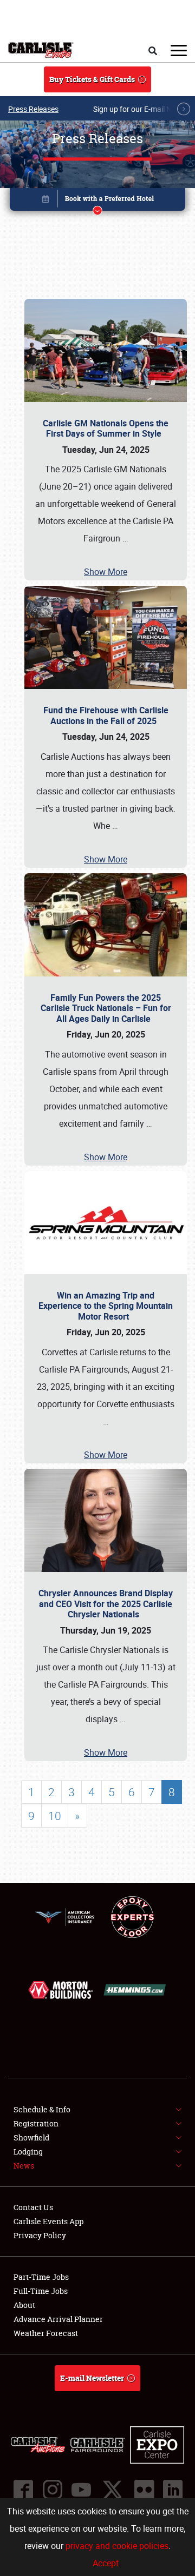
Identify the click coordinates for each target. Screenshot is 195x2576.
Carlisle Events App (48, 2221)
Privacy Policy (40, 2235)
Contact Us (33, 2207)
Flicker (144, 2490)
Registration (36, 2123)
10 (55, 1816)
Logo (41, 50)
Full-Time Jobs (41, 2291)
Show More (106, 572)
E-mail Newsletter (92, 2378)
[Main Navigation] (179, 50)
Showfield (31, 2137)
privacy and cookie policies (117, 2546)
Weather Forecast (46, 2333)
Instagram (52, 2490)
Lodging (28, 2152)
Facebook (23, 2490)
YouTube (81, 2490)
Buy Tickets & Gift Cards (92, 79)
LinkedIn (172, 2490)
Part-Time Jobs (41, 2277)
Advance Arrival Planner (58, 2319)
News (24, 2166)
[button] (97, 201)
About (24, 2305)
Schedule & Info (42, 2109)
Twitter (112, 2490)
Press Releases (33, 109)
